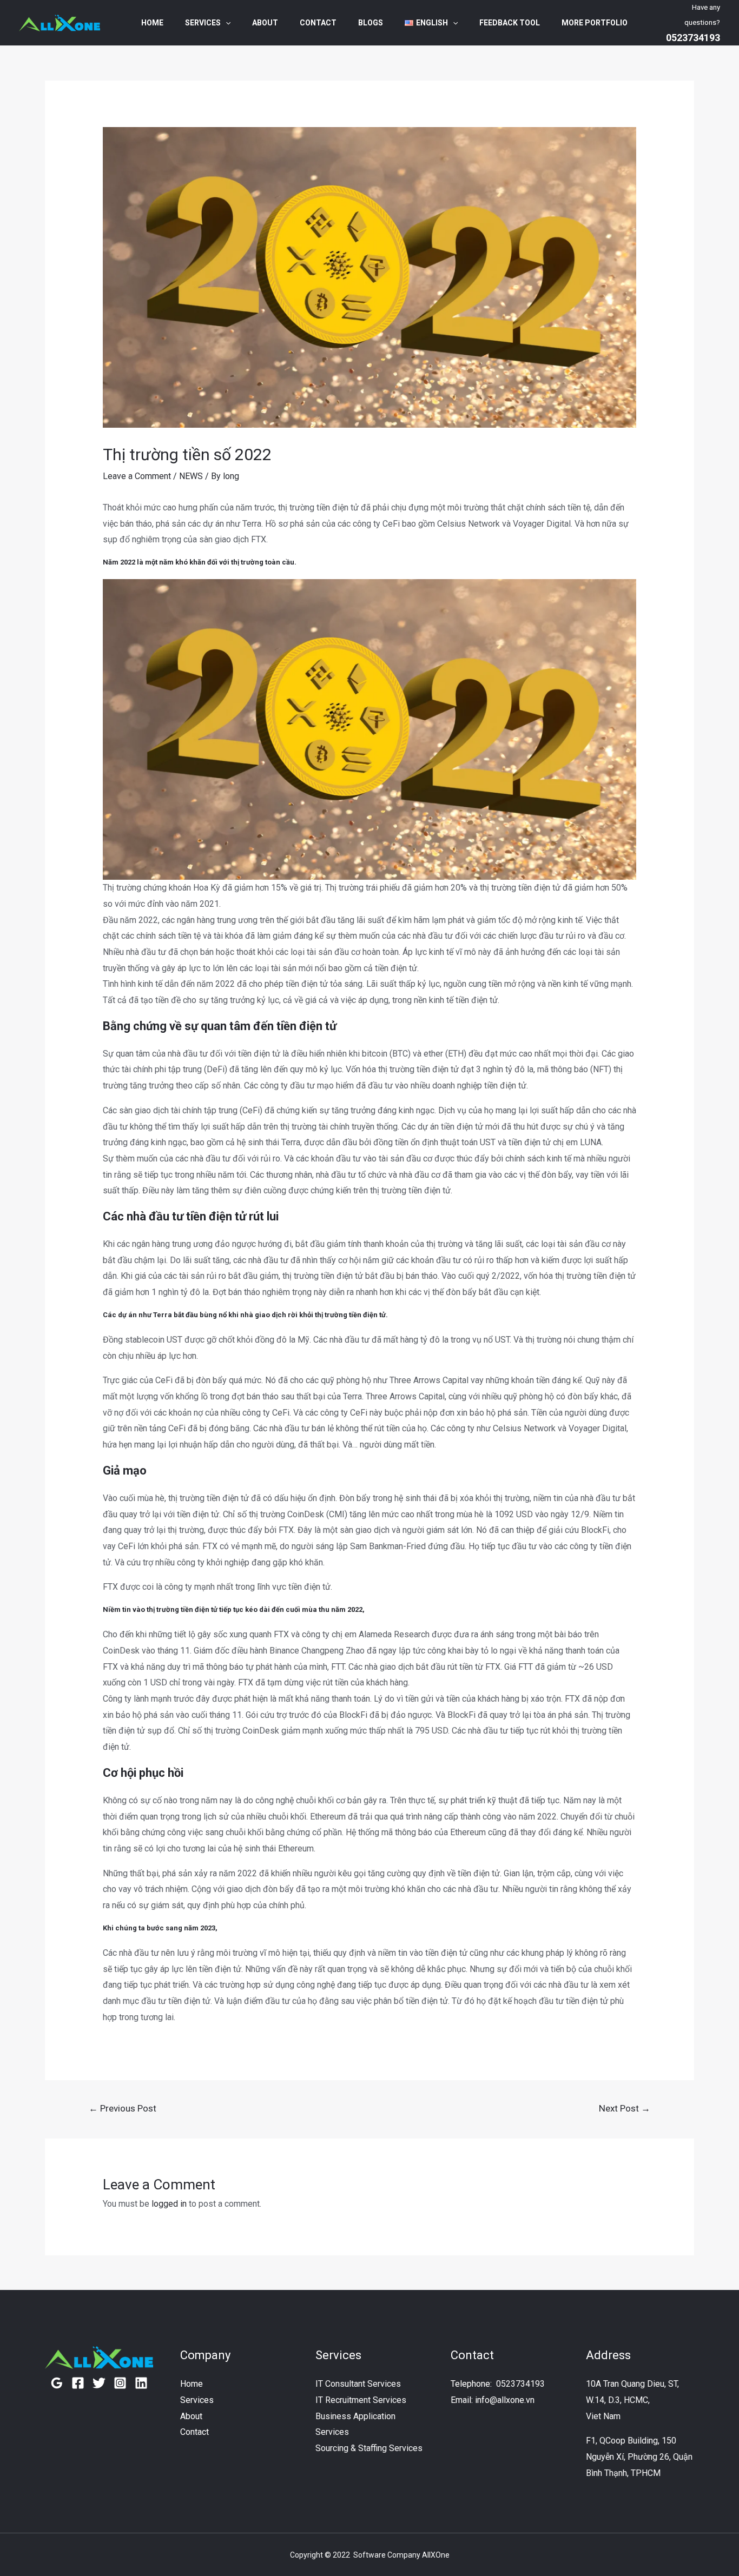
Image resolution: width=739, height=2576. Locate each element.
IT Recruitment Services (361, 2400)
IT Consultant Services (358, 2384)
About (265, 23)
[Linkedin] (141, 2383)
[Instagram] (120, 2383)
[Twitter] (99, 2383)
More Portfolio (595, 23)
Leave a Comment (137, 476)
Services (203, 23)
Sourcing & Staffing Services (369, 2448)
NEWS (191, 476)
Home (152, 23)
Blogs (371, 23)
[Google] (57, 2383)
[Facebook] (78, 2383)
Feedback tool (510, 23)
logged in (169, 2204)
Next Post (625, 2108)
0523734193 (520, 2384)
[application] (226, 23)
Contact (318, 23)
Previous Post (123, 2108)
